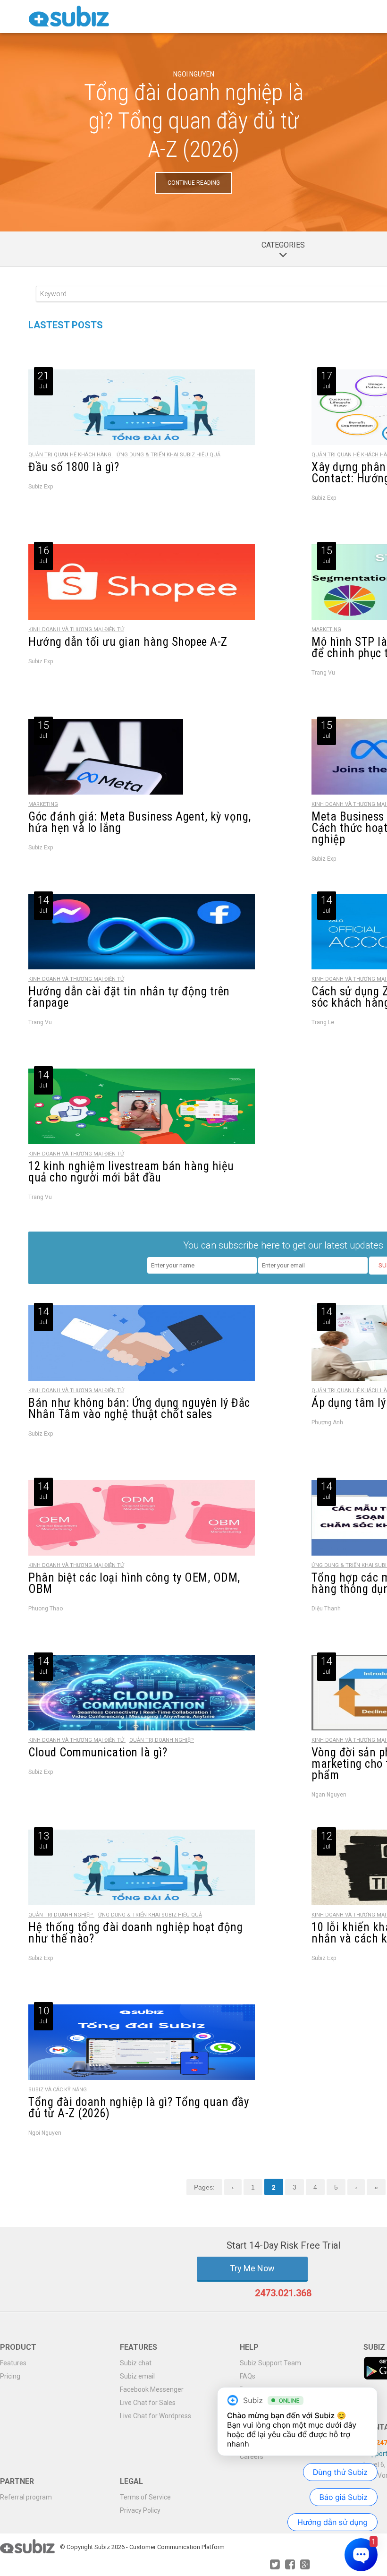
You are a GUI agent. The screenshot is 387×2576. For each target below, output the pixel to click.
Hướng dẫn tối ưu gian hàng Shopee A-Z (128, 642)
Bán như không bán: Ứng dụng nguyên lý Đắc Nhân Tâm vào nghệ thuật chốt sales (139, 1408)
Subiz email (137, 2376)
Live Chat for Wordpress (156, 2416)
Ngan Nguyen (329, 1795)
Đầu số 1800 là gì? (74, 467)
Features (13, 2363)
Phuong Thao (46, 1609)
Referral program (26, 2497)
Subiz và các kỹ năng (58, 2090)
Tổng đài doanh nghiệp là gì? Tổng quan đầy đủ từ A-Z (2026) (194, 121)
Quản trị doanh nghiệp (162, 1740)
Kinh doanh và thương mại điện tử (76, 629)
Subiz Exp (41, 487)
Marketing (326, 629)
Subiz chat (136, 2363)
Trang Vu (323, 673)
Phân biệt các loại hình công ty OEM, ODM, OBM (134, 1583)
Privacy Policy (140, 2510)
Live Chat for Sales (148, 2403)
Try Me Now (252, 2268)
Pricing (10, 2376)
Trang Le (323, 1022)
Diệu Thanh (326, 1609)
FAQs (248, 2376)
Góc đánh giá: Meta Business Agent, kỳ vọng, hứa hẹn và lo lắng (140, 822)
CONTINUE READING (194, 183)
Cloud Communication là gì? (98, 1752)
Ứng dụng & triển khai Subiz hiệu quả (168, 455)
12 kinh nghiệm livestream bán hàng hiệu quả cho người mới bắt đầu (131, 1172)
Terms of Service (145, 2497)
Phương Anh (327, 1422)
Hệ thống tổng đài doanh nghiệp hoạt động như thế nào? (135, 1933)
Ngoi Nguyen (194, 74)
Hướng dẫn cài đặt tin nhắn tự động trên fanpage (129, 997)
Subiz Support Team (270, 2363)
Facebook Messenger (152, 2389)
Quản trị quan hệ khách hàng (71, 455)
